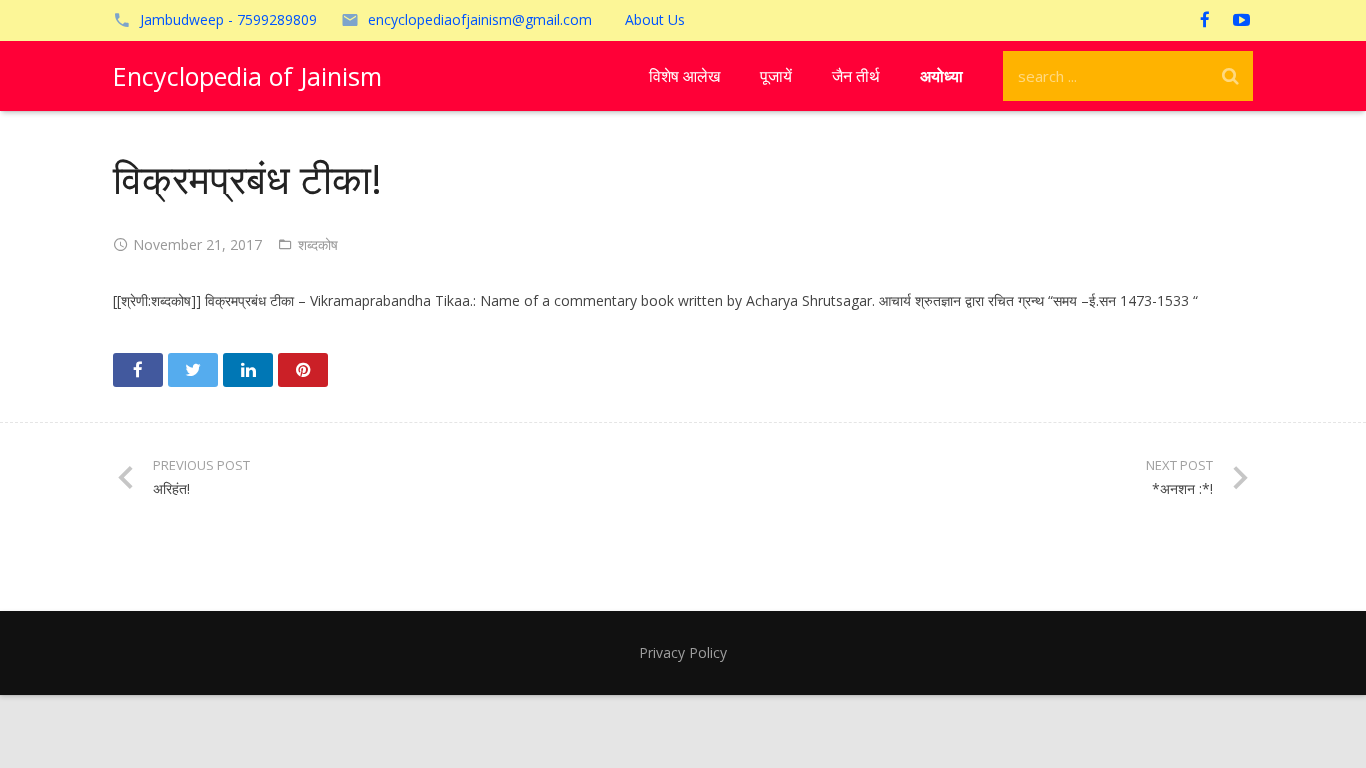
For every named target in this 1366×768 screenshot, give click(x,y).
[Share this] (138, 370)
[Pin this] (303, 370)
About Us (655, 19)
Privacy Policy (683, 652)
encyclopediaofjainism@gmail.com (480, 19)
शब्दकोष (318, 244)
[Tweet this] (193, 370)
